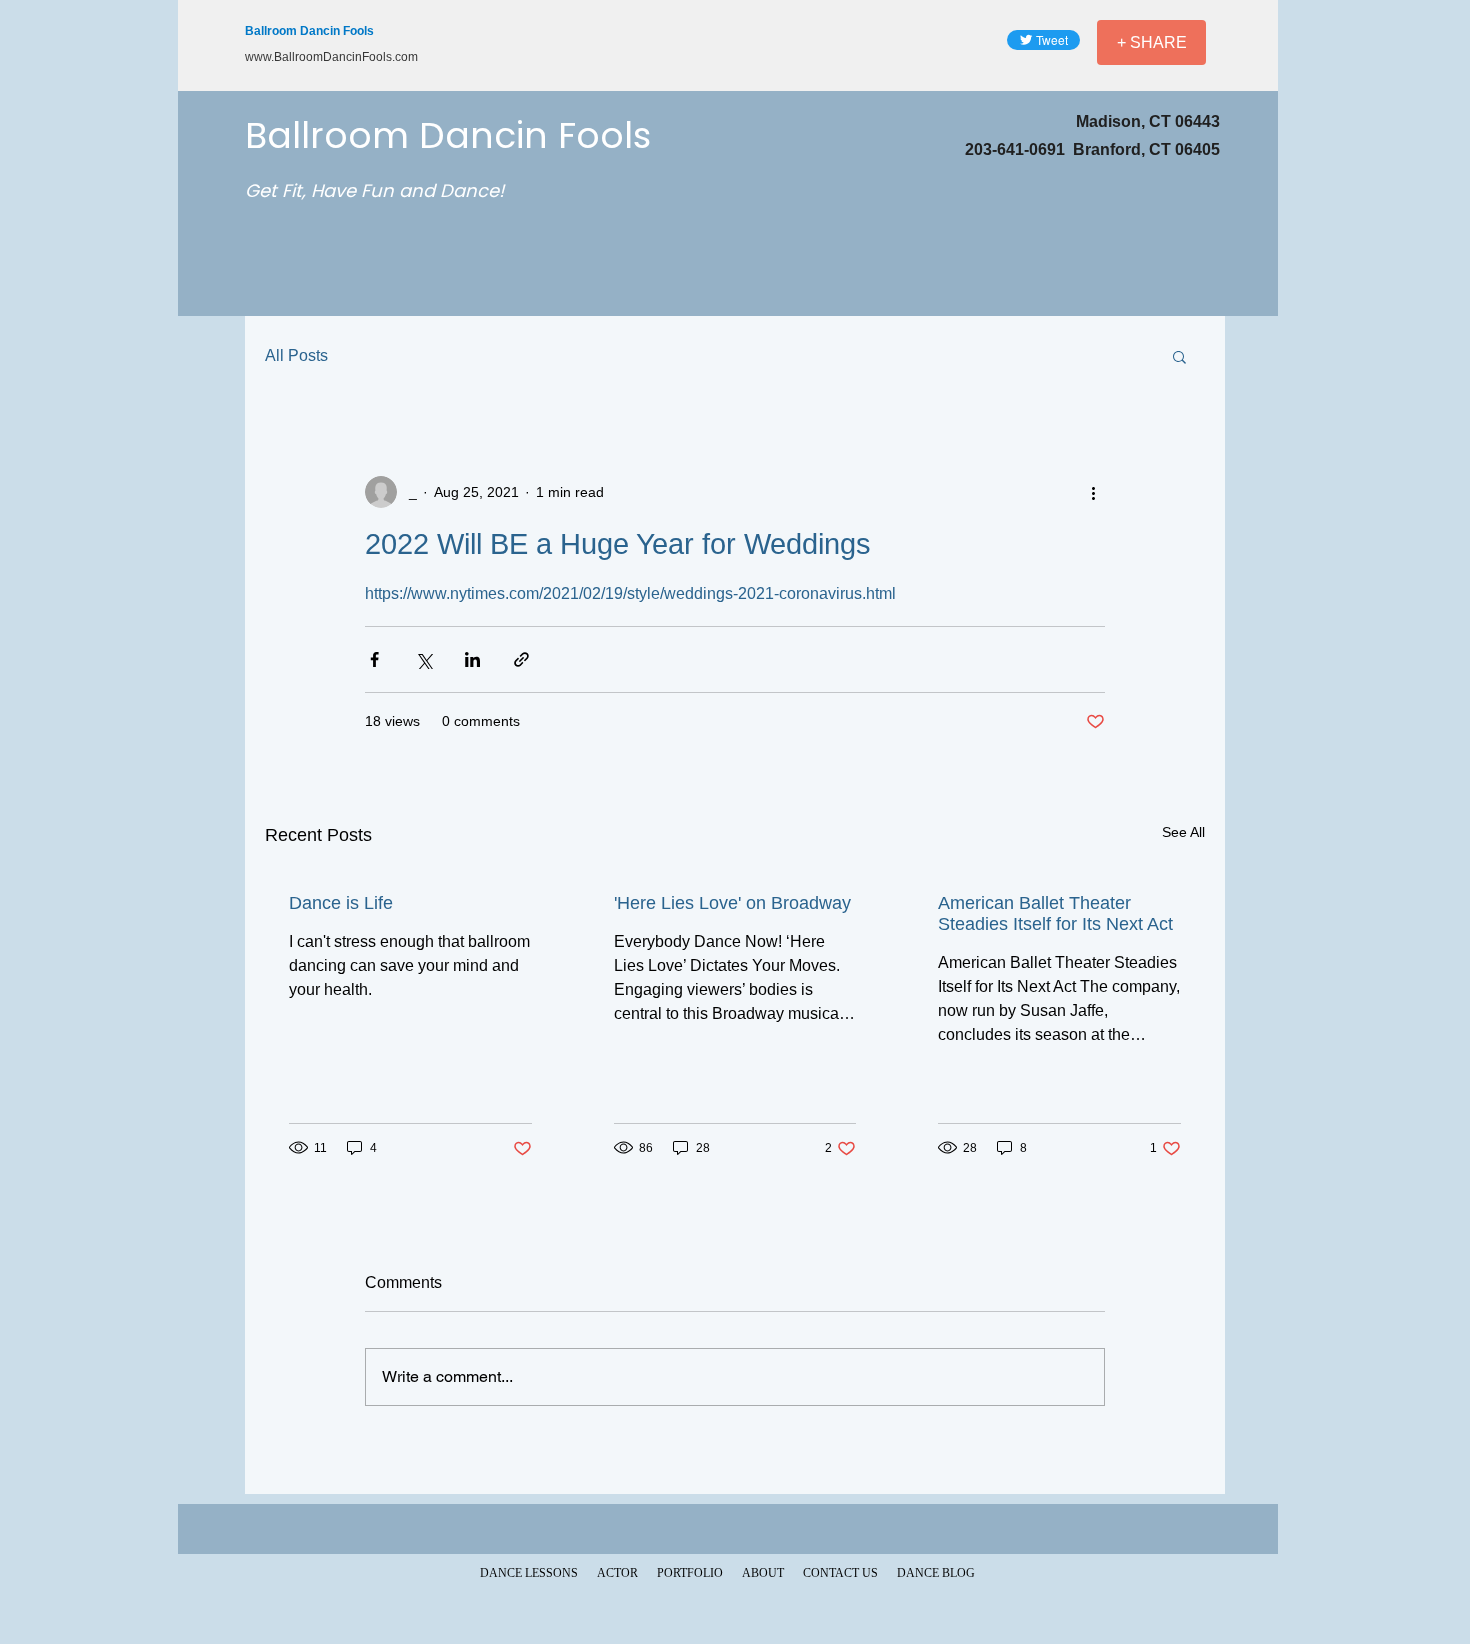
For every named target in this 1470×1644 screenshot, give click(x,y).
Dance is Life (341, 903)
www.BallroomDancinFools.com (331, 57)
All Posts (296, 355)
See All (1183, 832)
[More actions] (1093, 492)
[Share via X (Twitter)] (423, 659)
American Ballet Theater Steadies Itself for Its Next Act (1055, 913)
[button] (1179, 356)
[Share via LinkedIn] (472, 659)
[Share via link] (521, 659)
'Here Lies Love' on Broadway (732, 903)
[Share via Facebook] (374, 659)
